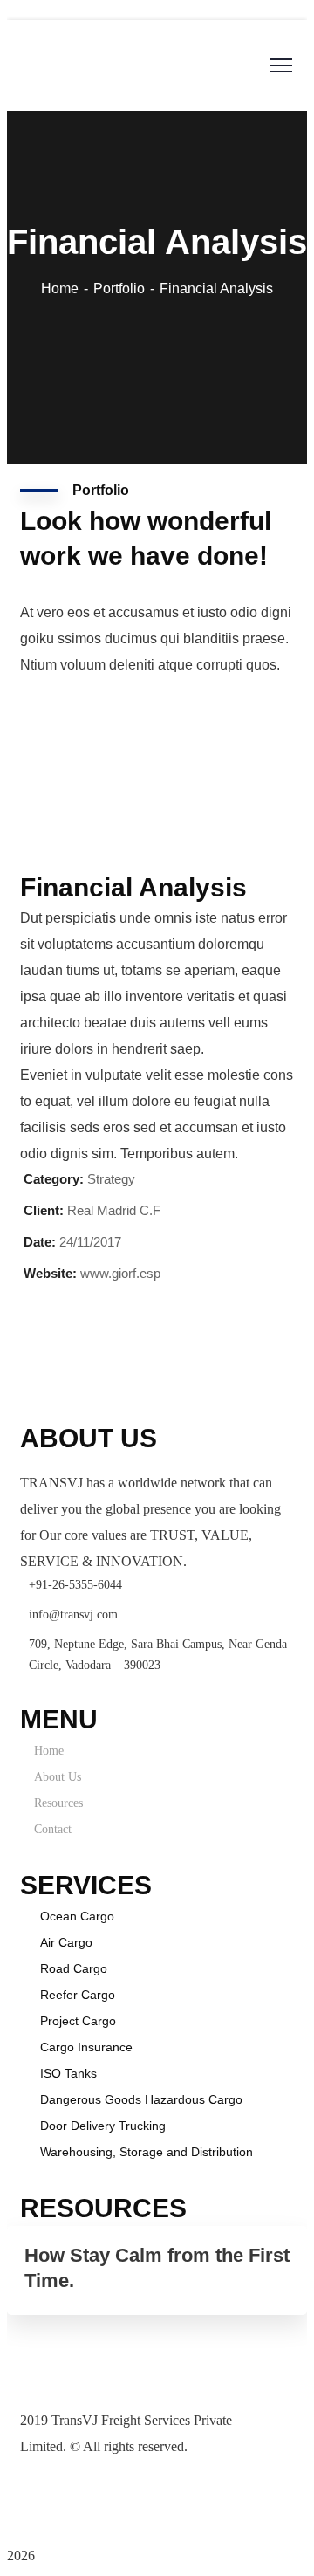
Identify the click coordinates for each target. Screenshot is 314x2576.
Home (60, 289)
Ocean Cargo (77, 1916)
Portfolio (119, 289)
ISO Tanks (68, 2073)
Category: (54, 1179)
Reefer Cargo (78, 1995)
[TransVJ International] (137, 60)
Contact (53, 1829)
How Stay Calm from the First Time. (157, 2268)
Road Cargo (74, 1968)
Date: (40, 1242)
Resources (58, 1803)
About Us (58, 1777)
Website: (50, 1273)
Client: (44, 1210)
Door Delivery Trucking (103, 2126)
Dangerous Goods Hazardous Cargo (141, 2099)
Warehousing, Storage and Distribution (147, 2152)
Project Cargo (78, 2021)
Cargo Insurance (86, 2047)
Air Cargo (66, 1942)
